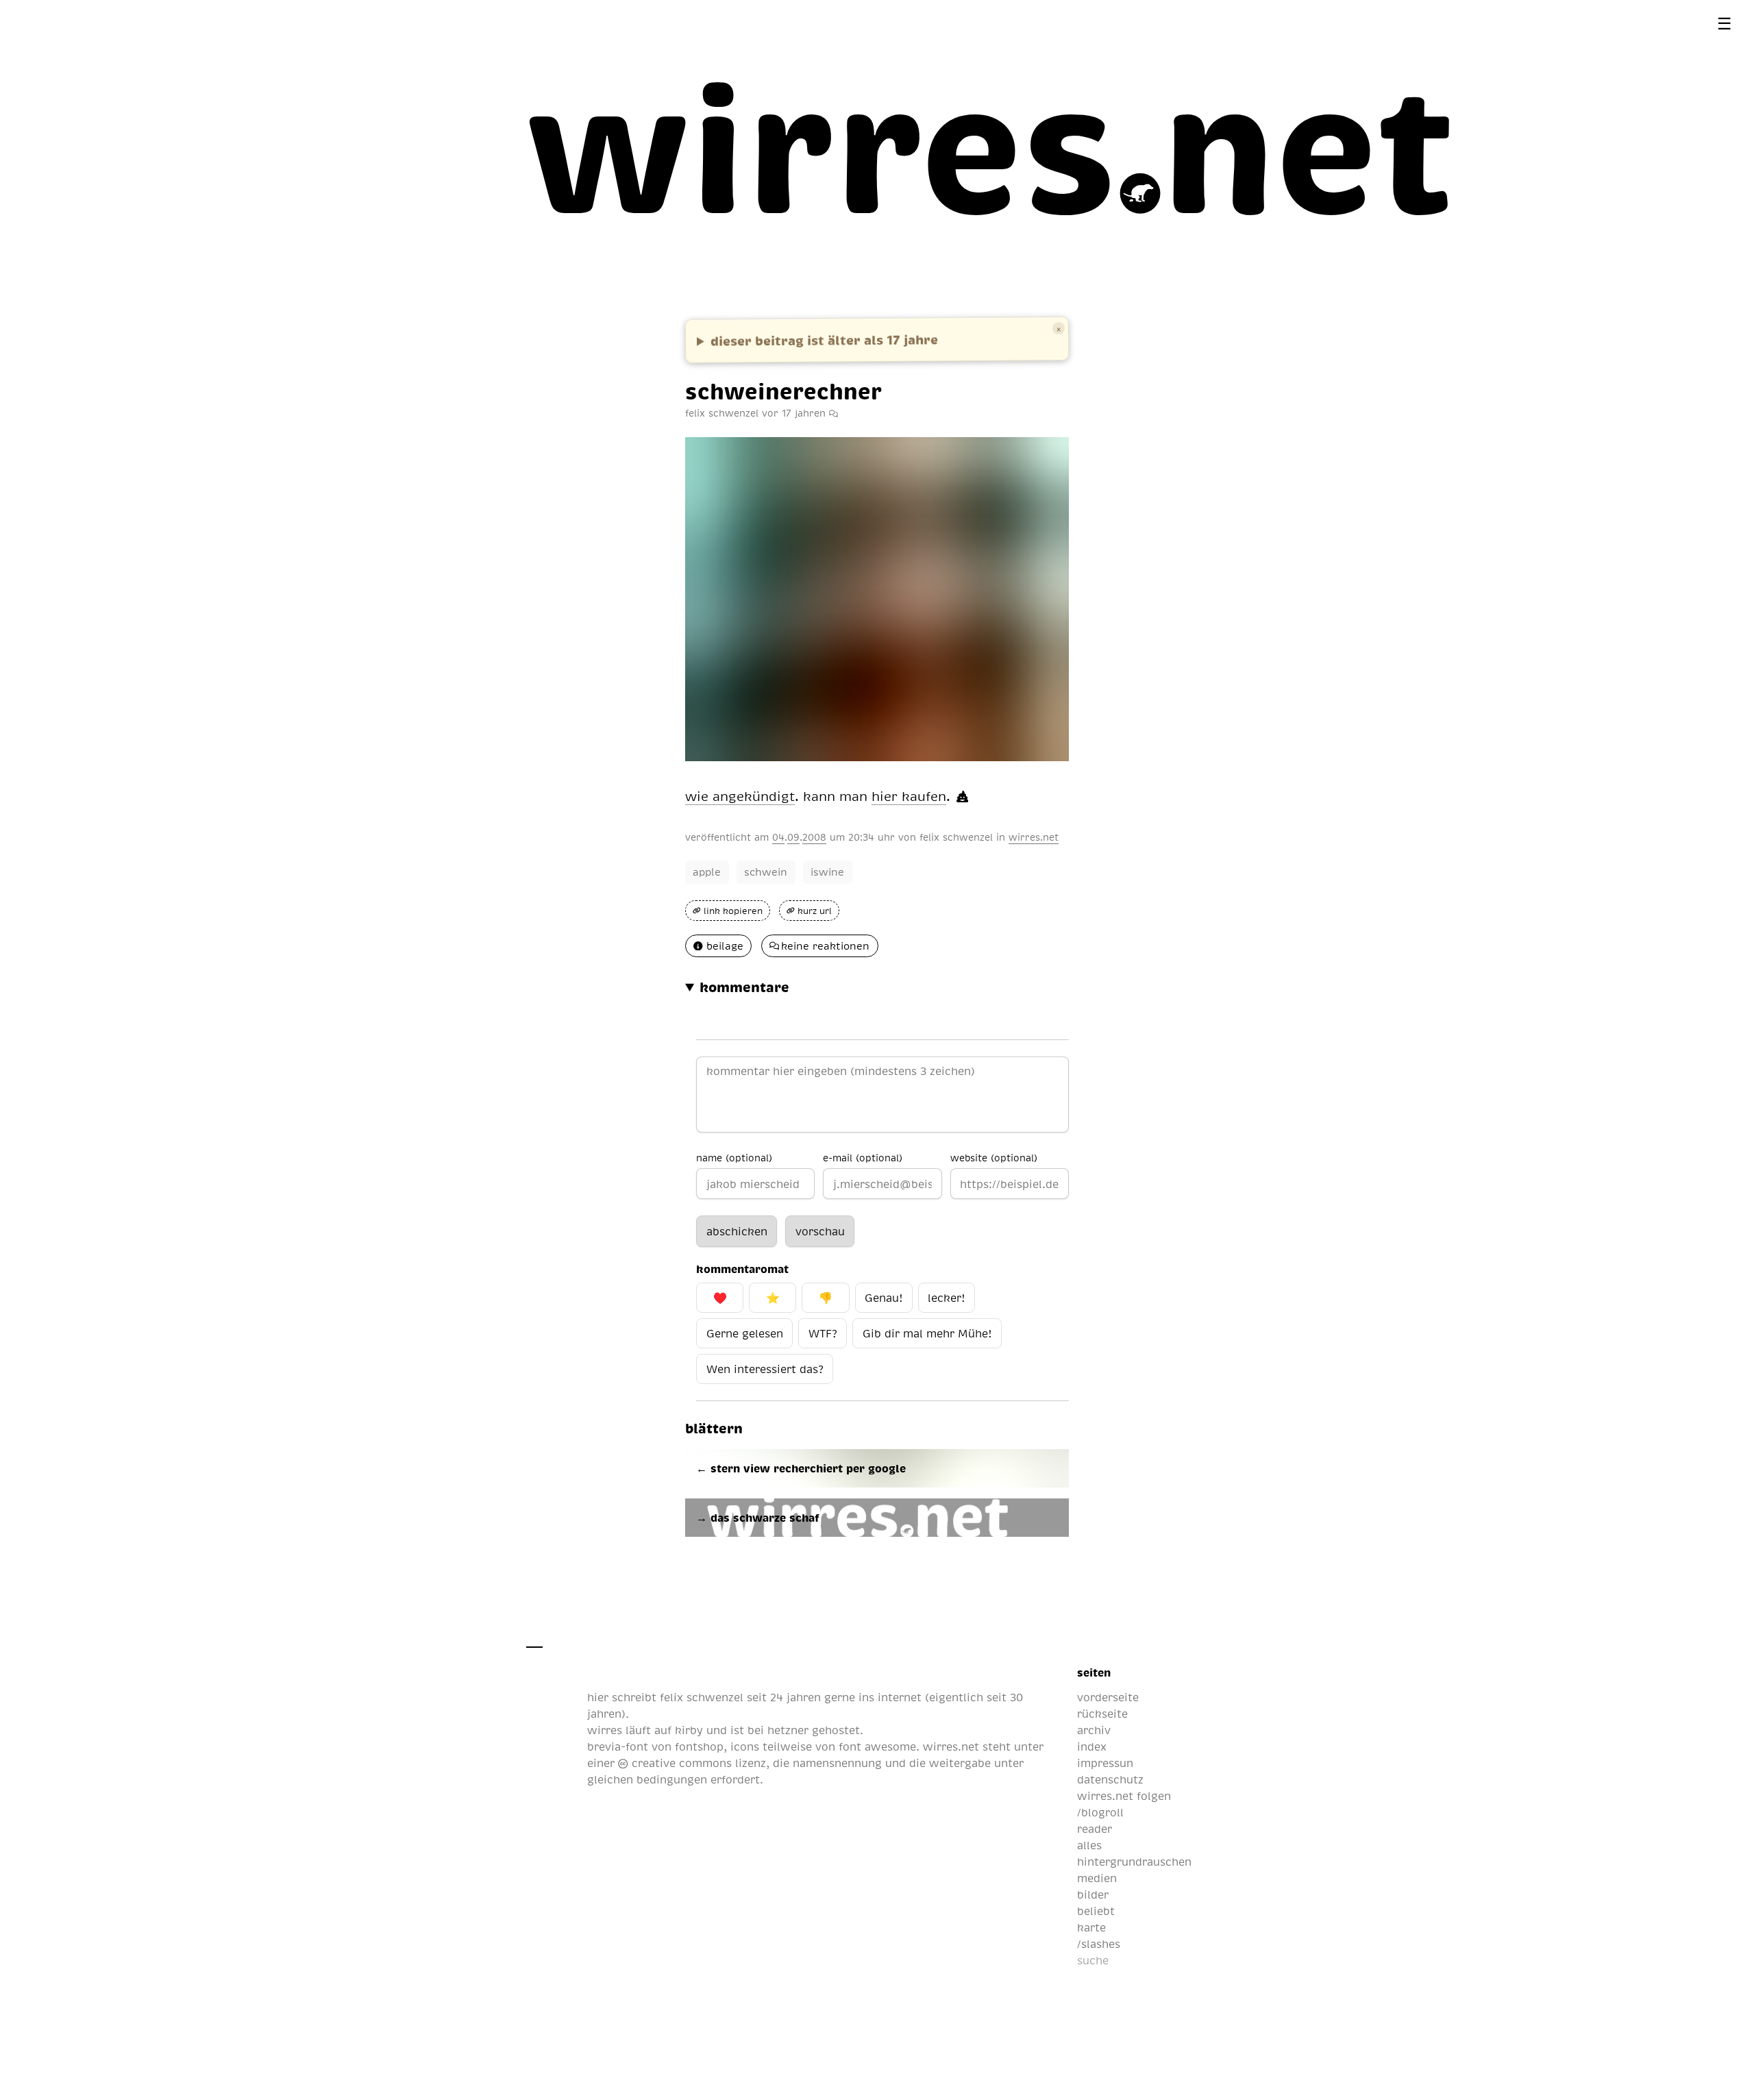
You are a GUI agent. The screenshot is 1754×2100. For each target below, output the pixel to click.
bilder (1093, 1894)
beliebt (1096, 1911)
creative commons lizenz (697, 1763)
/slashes (1099, 1944)
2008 (814, 837)
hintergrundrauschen (1134, 1862)
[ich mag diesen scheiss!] (962, 796)
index (1092, 1746)
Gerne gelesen (745, 1333)
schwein (766, 872)
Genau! (884, 1298)
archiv (1094, 1730)
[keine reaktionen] (833, 412)
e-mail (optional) (863, 1157)
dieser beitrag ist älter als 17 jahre (824, 339)
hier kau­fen (909, 796)
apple (707, 872)
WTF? (823, 1333)
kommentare (744, 987)
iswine (827, 872)
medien (1097, 1878)
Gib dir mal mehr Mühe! (927, 1333)
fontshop (699, 1746)
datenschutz (1110, 1779)
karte (1091, 1927)
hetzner (788, 1730)
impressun (1105, 1763)
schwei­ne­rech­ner (783, 391)
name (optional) (734, 1157)
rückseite (1102, 1714)
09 (793, 837)
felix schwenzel (956, 837)
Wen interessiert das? (765, 1369)
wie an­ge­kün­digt (740, 796)
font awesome (877, 1746)
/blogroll (1100, 1812)
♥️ (720, 1298)
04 (778, 837)
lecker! (946, 1298)
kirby (689, 1730)
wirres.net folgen (1124, 1796)
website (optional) (994, 1157)
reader (1095, 1829)
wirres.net (1034, 837)
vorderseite (1108, 1697)
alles (1089, 1845)
